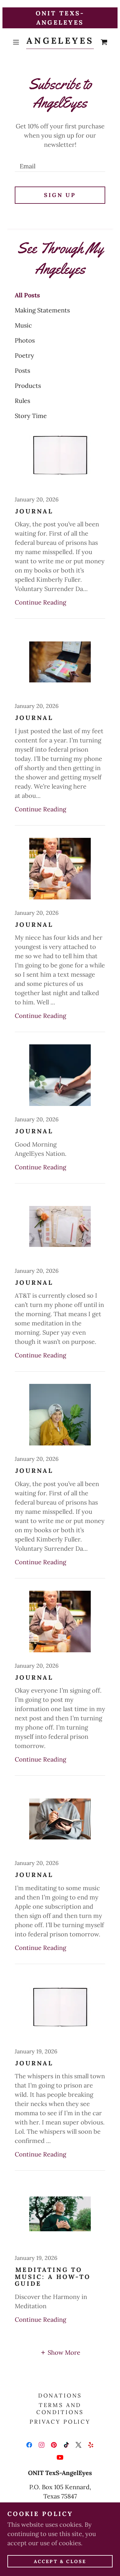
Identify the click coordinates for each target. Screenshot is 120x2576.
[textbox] (60, 163)
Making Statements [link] (42, 310)
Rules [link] (22, 401)
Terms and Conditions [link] (60, 2409)
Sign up (60, 195)
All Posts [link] (27, 295)
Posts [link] (22, 370)
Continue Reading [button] (40, 602)
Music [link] (23, 325)
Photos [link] (25, 340)
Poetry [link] (24, 355)
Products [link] (28, 386)
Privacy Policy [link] (60, 2422)
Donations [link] (60, 2395)
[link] (60, 42)
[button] (17, 42)
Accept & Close (60, 2561)
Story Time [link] (31, 416)
